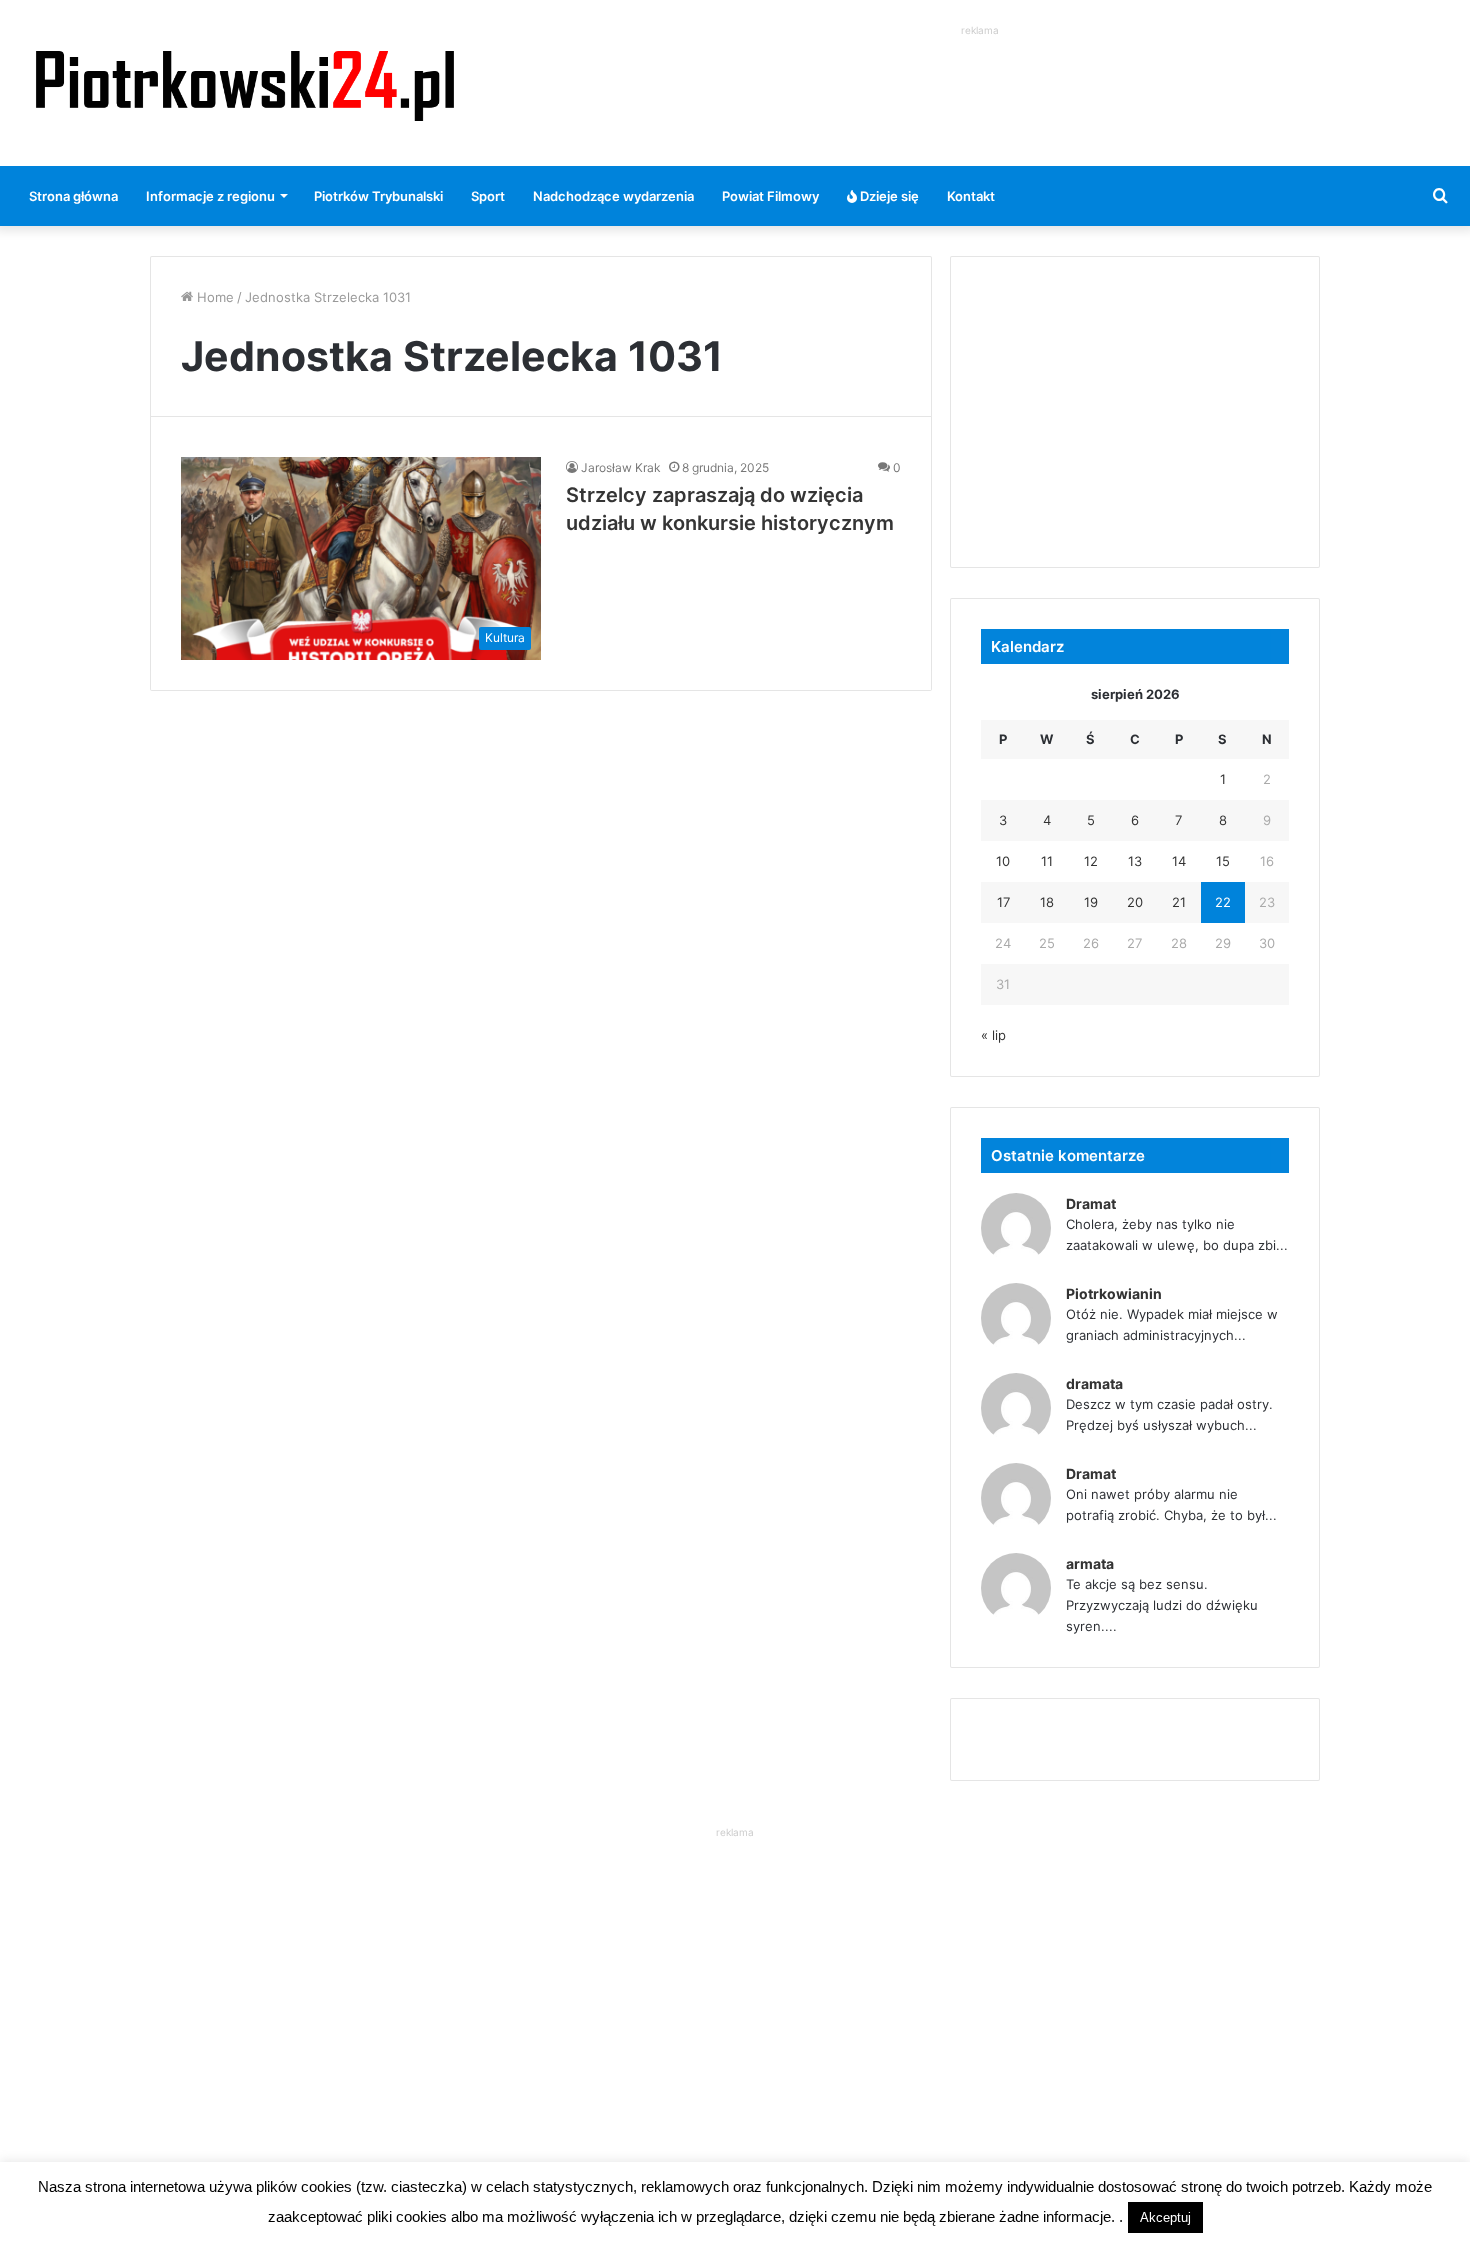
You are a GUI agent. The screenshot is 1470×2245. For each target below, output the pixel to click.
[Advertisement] (980, 86)
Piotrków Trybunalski (378, 196)
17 (1003, 902)
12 (1091, 861)
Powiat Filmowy (770, 196)
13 (1135, 861)
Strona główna (73, 196)
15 (1223, 861)
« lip (993, 1035)
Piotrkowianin (1114, 1293)
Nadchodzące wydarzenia (613, 196)
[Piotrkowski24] (245, 83)
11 (1047, 861)
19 (1091, 902)
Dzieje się (888, 196)
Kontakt (971, 196)
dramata (1094, 1383)
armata (1090, 1563)
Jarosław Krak (621, 467)
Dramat (1091, 1203)
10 (1003, 861)
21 (1179, 902)
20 (1135, 902)
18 (1047, 902)
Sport (488, 196)
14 (1179, 861)
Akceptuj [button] (1165, 2217)
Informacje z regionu (210, 196)
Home (213, 297)
